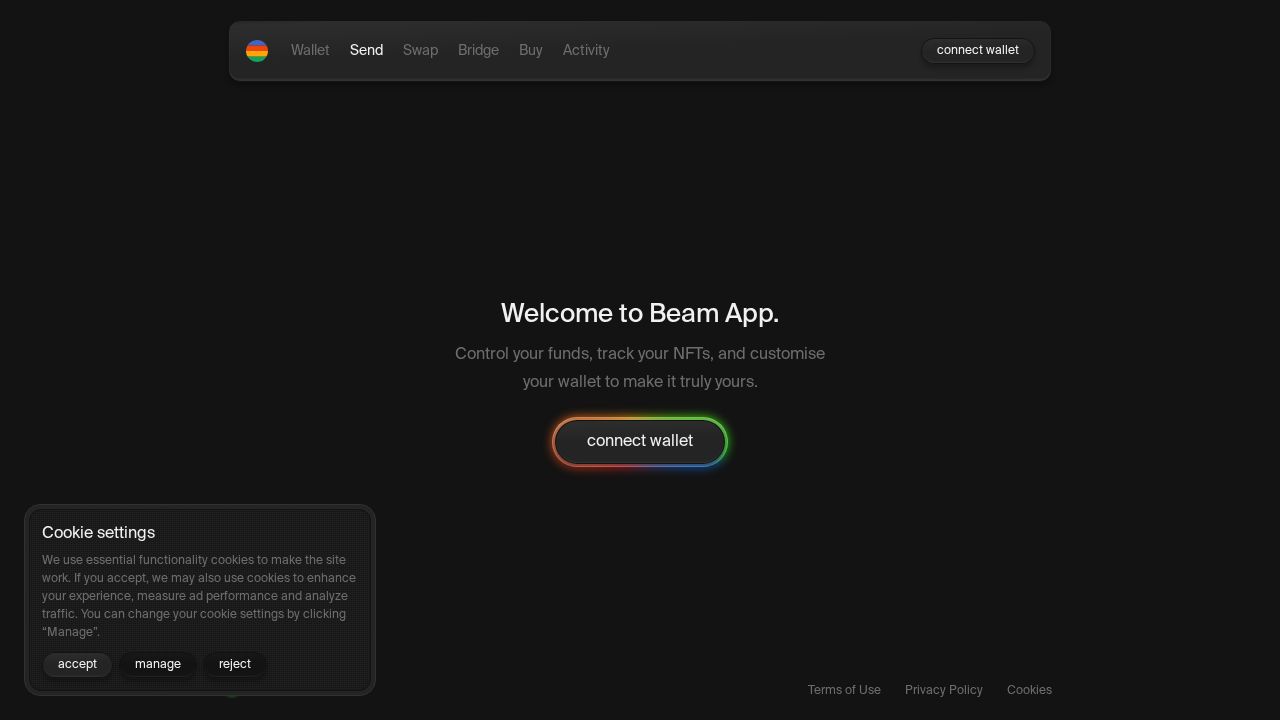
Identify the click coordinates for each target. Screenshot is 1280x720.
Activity (586, 51)
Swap (420, 51)
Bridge (478, 51)
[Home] (257, 51)
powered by (267, 691)
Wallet (310, 51)
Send (366, 51)
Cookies (1029, 691)
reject (235, 665)
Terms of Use (844, 691)
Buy (531, 51)
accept (77, 665)
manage (158, 665)
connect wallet (978, 51)
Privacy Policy (944, 691)
